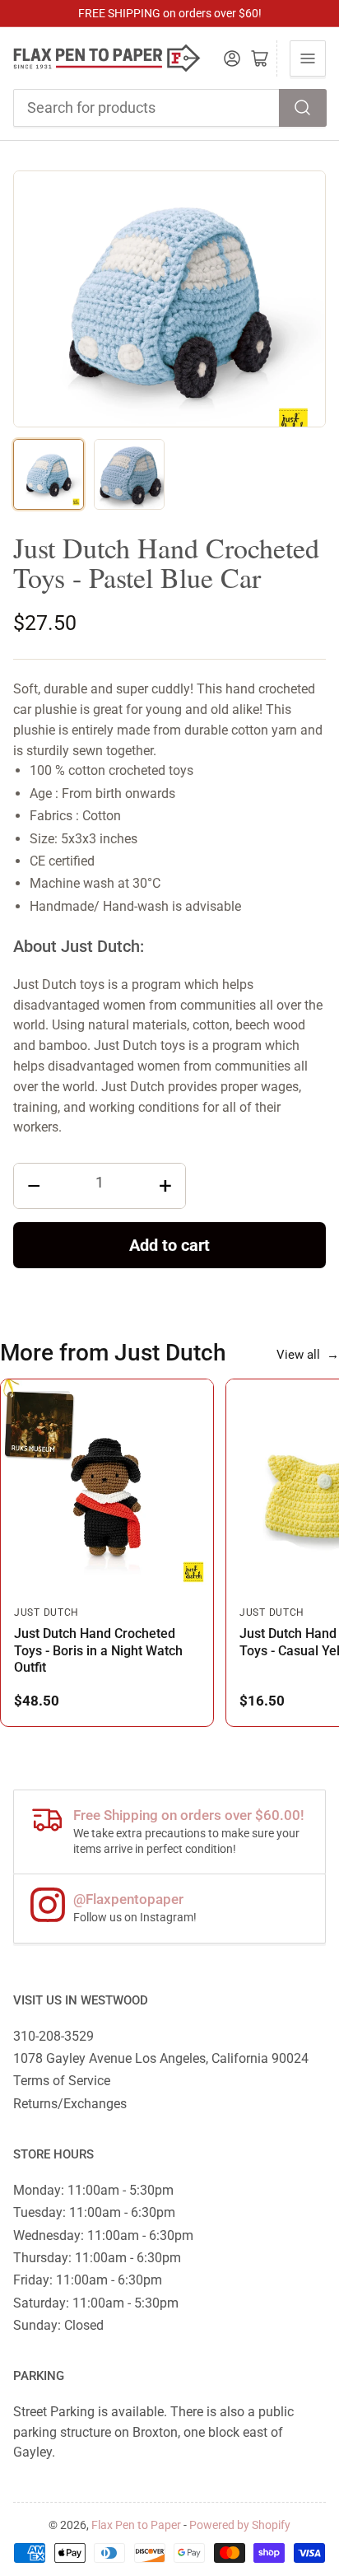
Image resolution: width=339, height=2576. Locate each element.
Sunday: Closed (58, 2325)
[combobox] (170, 108)
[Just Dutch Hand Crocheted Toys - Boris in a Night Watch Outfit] (107, 1486)
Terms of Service (62, 2081)
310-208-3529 (53, 2036)
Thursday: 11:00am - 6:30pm (97, 2258)
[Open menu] (308, 58)
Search (303, 108)
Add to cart (169, 1245)
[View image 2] (129, 474)
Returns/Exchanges (70, 2104)
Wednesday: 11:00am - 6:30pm (103, 2235)
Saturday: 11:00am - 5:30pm (96, 2303)
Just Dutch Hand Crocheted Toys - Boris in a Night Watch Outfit (98, 1650)
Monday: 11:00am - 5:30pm (93, 2190)
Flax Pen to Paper (136, 2525)
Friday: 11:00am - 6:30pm (88, 2280)
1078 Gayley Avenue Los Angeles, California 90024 (161, 2058)
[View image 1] (49, 474)
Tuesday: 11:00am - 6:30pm (94, 2212)
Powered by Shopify (240, 2525)
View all (308, 1355)
